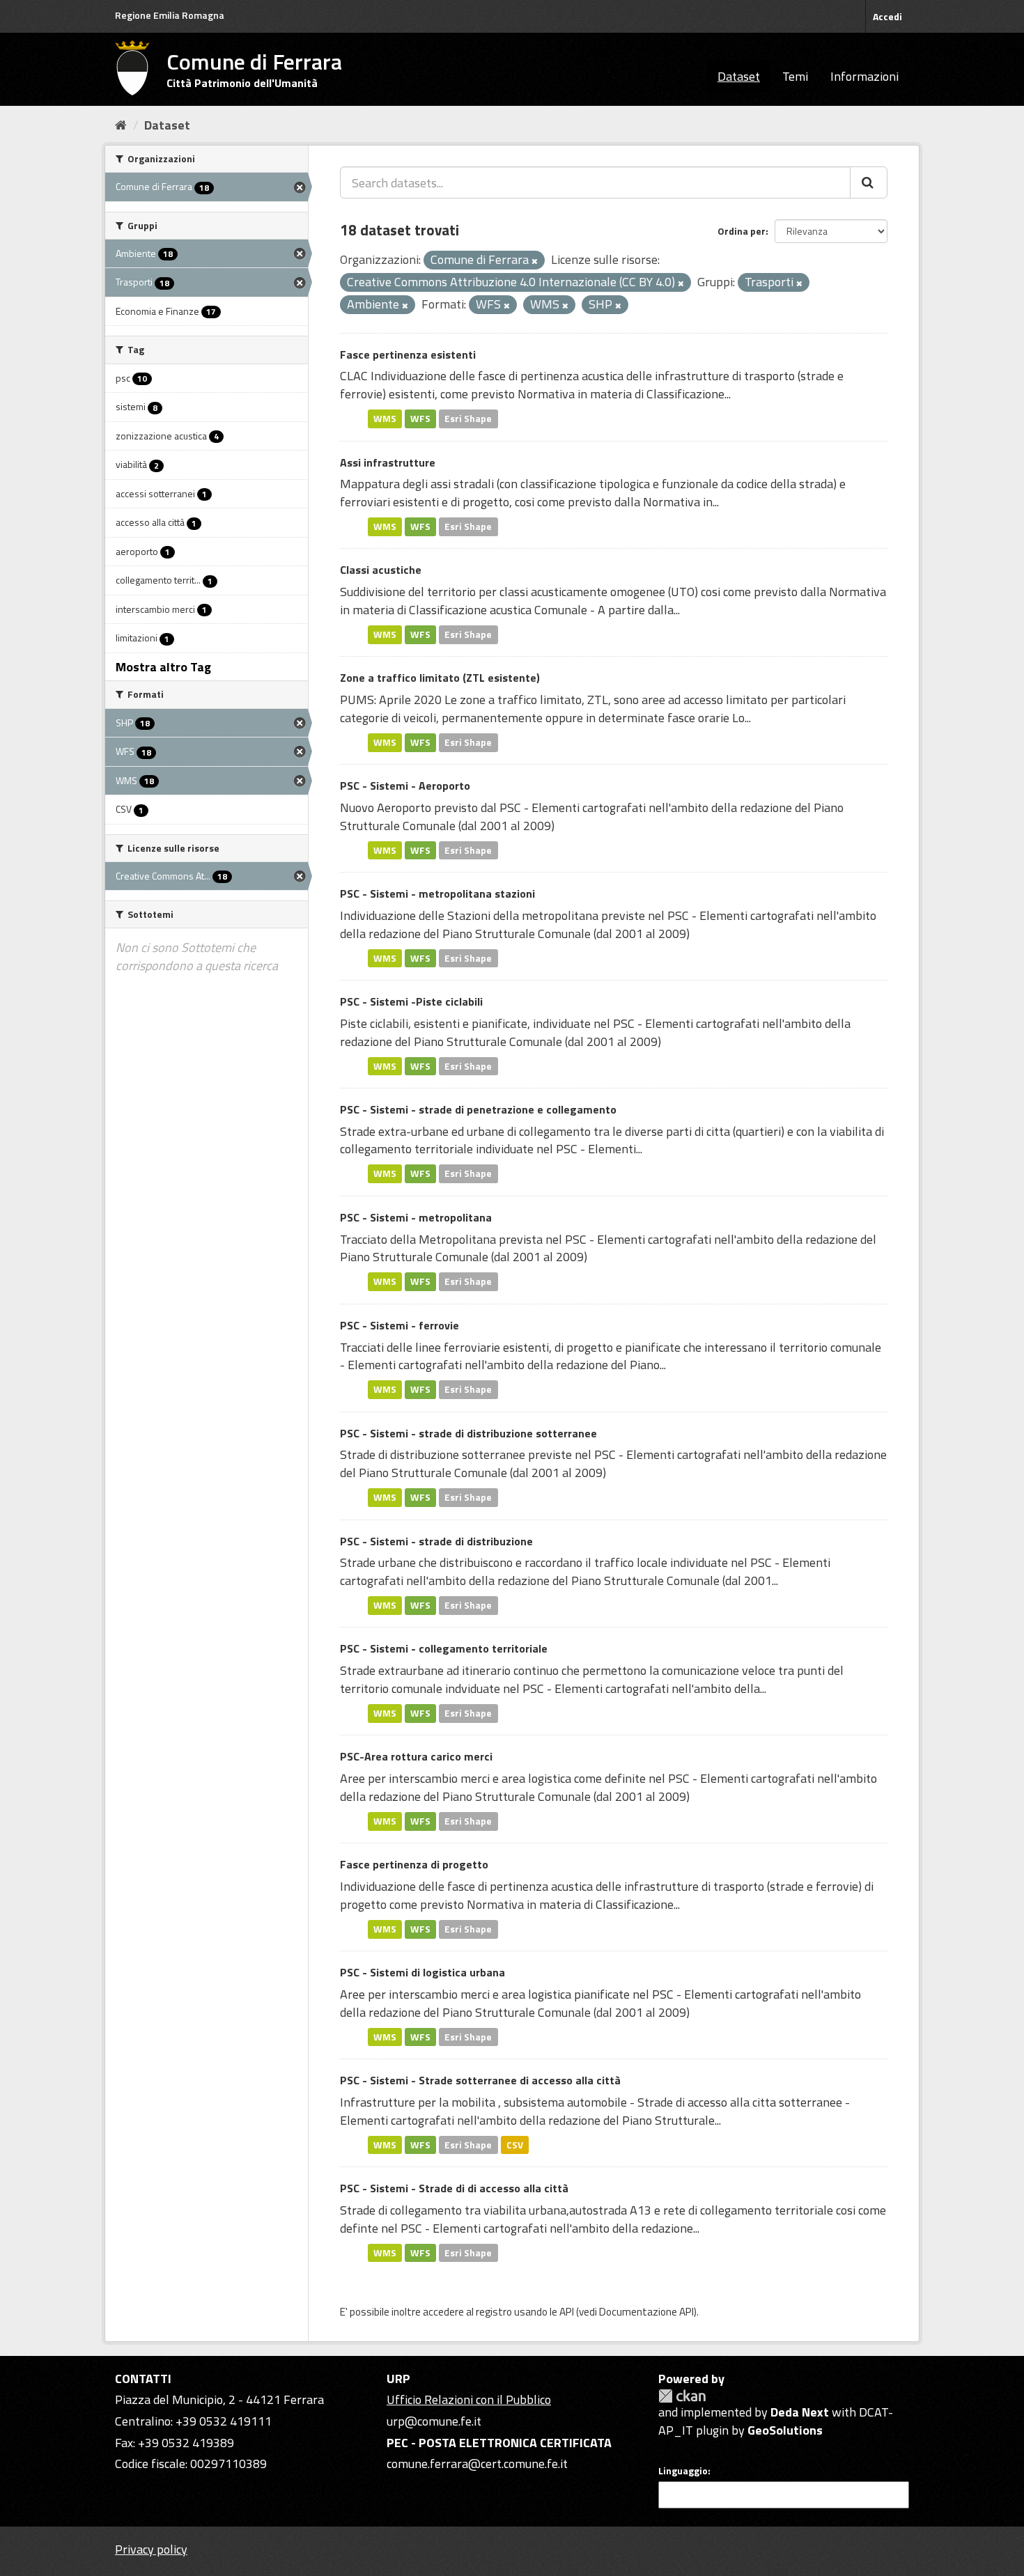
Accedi (887, 16)
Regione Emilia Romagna (170, 15)
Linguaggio (683, 2471)
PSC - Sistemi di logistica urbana (422, 1972)
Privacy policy (151, 2549)
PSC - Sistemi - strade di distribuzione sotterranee (468, 1433)
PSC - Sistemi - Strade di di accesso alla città (454, 2188)
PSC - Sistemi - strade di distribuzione (436, 1541)
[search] (869, 182)
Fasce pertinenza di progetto (414, 1864)
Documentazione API (646, 2312)
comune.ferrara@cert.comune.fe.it (477, 2464)
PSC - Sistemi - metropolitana (416, 1217)
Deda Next (800, 2412)
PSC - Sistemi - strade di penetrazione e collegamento (478, 1109)
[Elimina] (535, 261)
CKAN (682, 2396)
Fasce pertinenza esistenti (408, 354)
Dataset (739, 76)
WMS (385, 419)
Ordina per (742, 231)
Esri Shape (468, 419)
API (567, 2312)
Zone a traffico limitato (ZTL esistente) (440, 678)
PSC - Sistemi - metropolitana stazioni (437, 893)
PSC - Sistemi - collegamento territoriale (444, 1648)
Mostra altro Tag (163, 667)
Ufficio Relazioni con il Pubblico (469, 2399)
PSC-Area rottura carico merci (416, 1756)
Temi (795, 76)
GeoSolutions (785, 2430)
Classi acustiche (381, 570)
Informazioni (864, 76)
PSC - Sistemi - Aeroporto (405, 786)
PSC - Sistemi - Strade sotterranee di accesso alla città (480, 2080)
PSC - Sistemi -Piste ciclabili (411, 1001)
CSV (515, 2144)
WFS (420, 419)
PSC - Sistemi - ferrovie (399, 1325)
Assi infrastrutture (388, 462)
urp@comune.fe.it (434, 2421)
